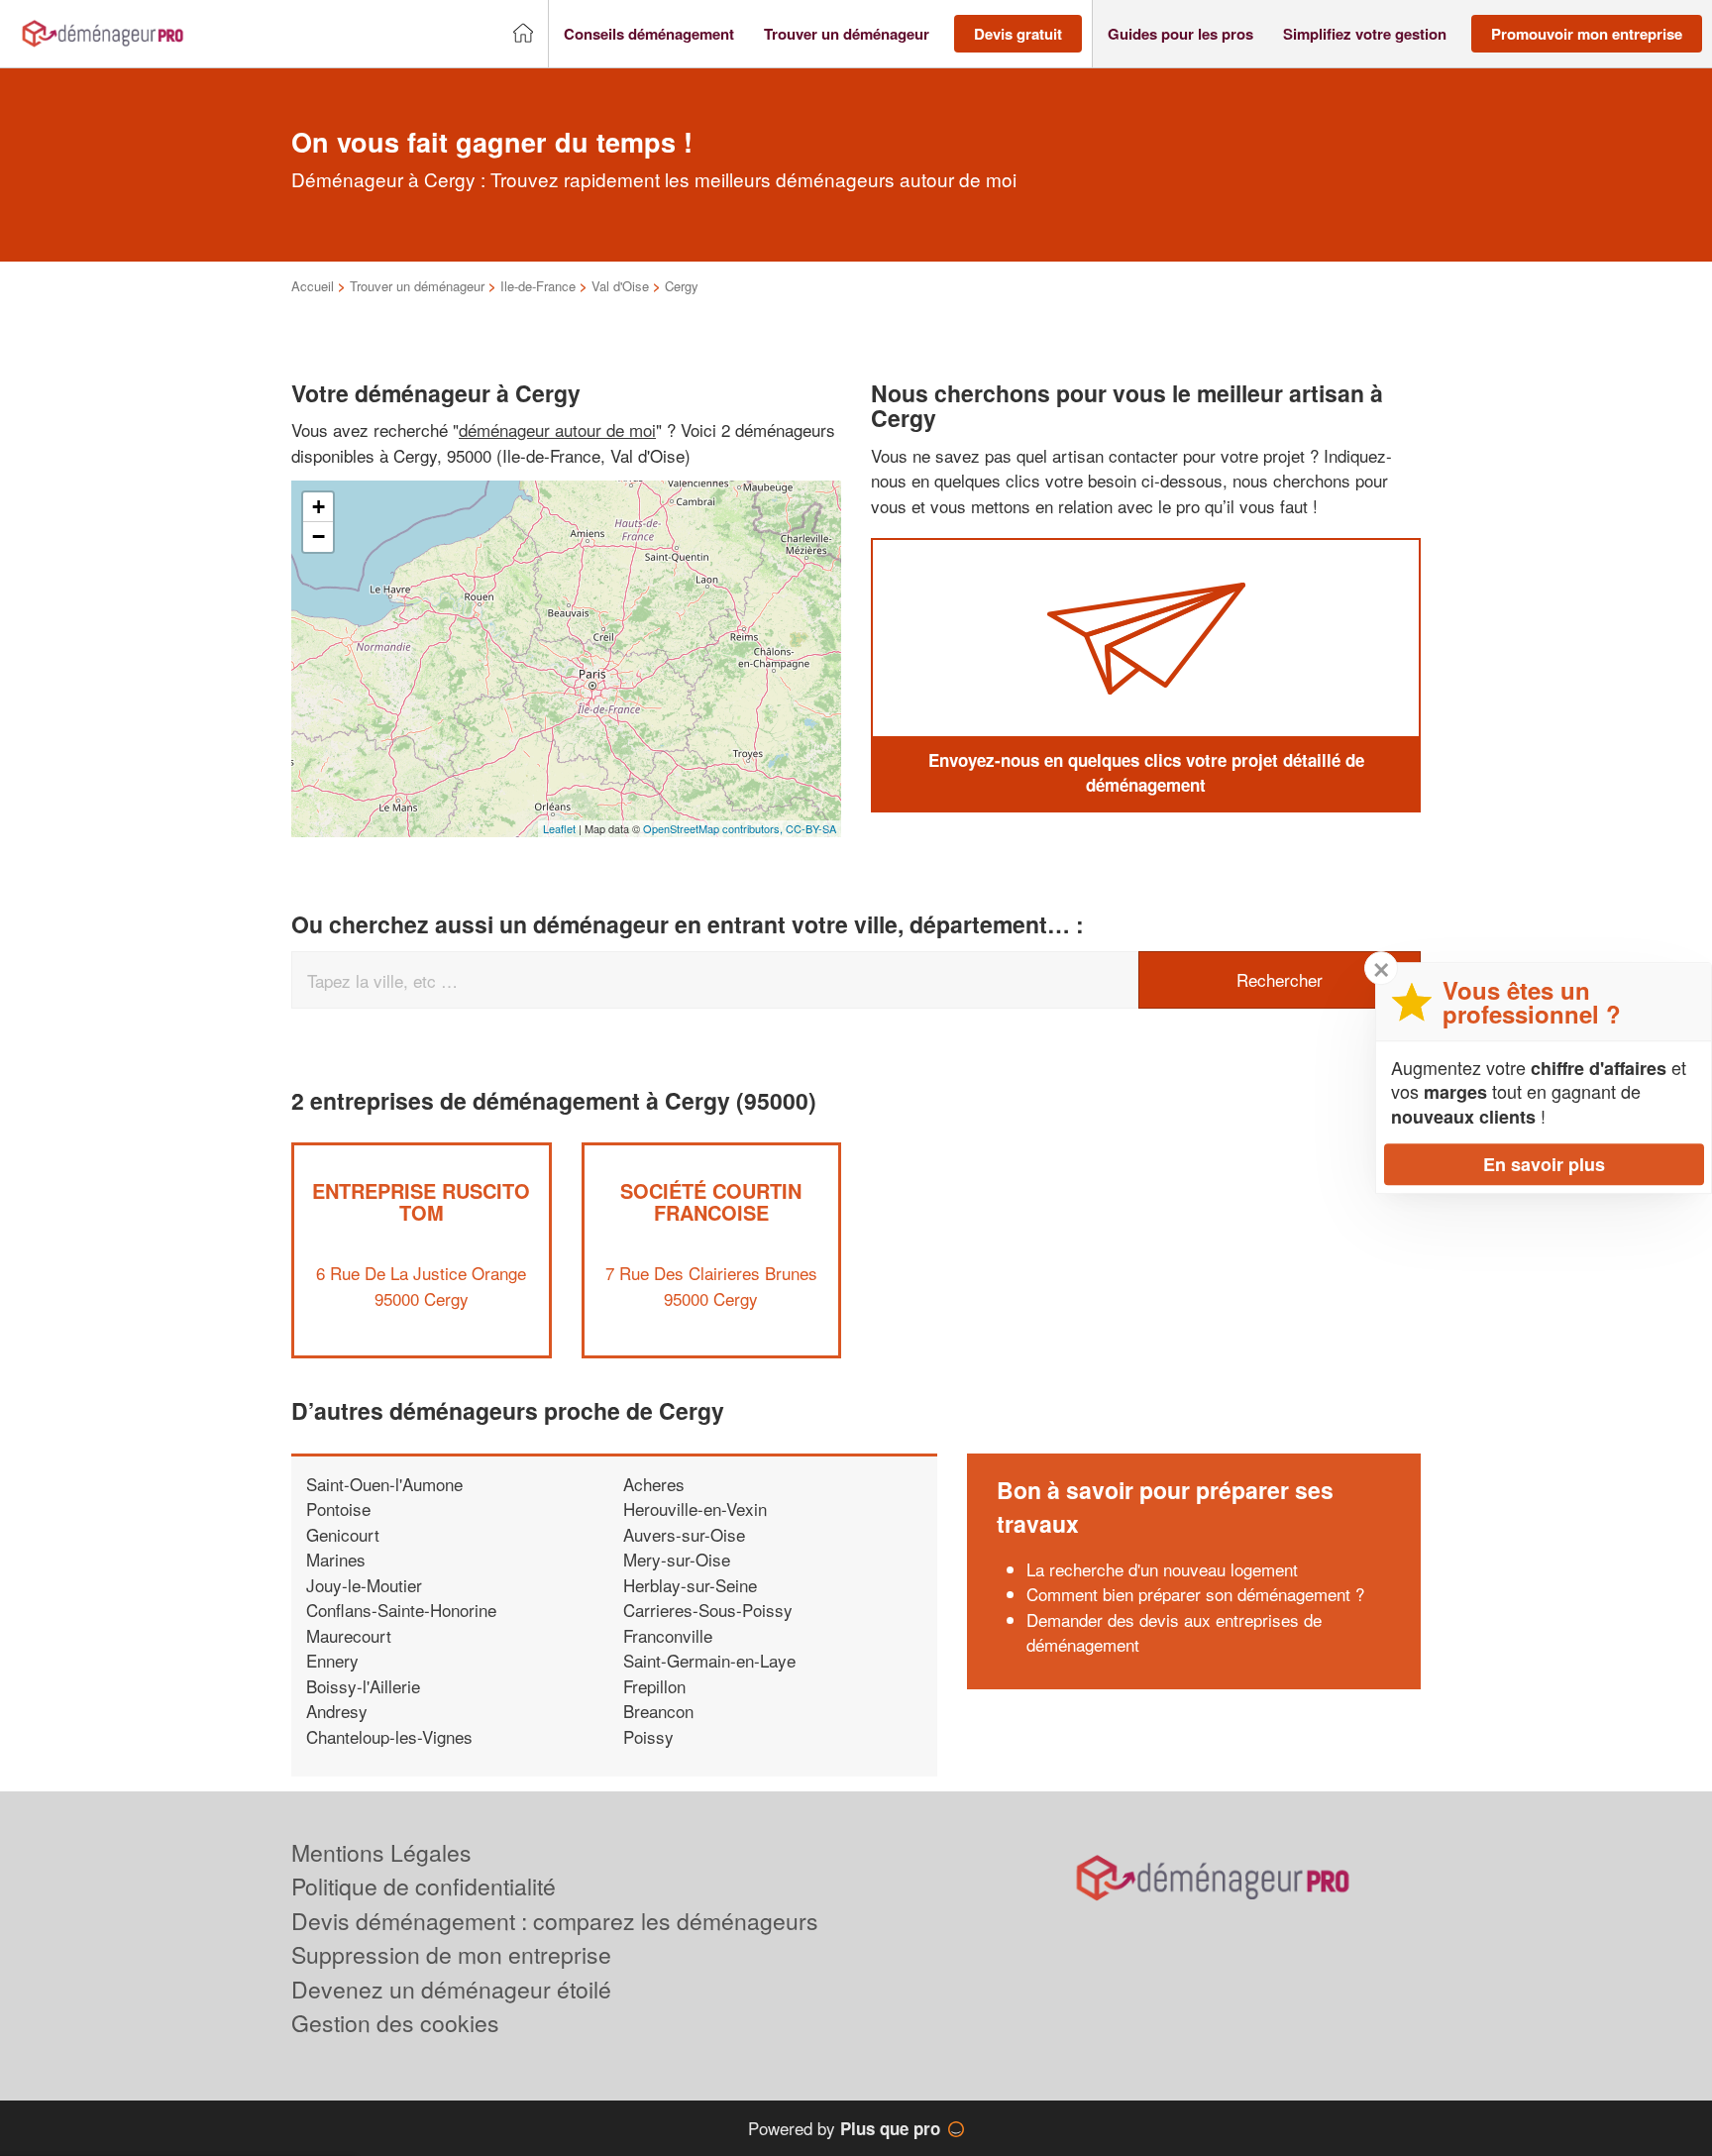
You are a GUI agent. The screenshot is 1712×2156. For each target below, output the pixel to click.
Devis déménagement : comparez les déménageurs (555, 1921)
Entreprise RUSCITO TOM (421, 1201)
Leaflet (559, 828)
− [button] (319, 537)
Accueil (313, 286)
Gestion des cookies (395, 2023)
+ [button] (319, 507)
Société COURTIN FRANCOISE (711, 1201)
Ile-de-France (538, 286)
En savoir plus (1544, 1164)
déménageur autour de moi (557, 430)
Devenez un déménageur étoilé (451, 1989)
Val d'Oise (620, 286)
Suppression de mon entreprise (451, 1954)
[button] (649, 34)
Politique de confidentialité (424, 1886)
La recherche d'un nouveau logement (1162, 1569)
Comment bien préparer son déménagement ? (1195, 1594)
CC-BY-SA (811, 828)
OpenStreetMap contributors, (714, 828)
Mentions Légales (381, 1852)
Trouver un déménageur (417, 286)
